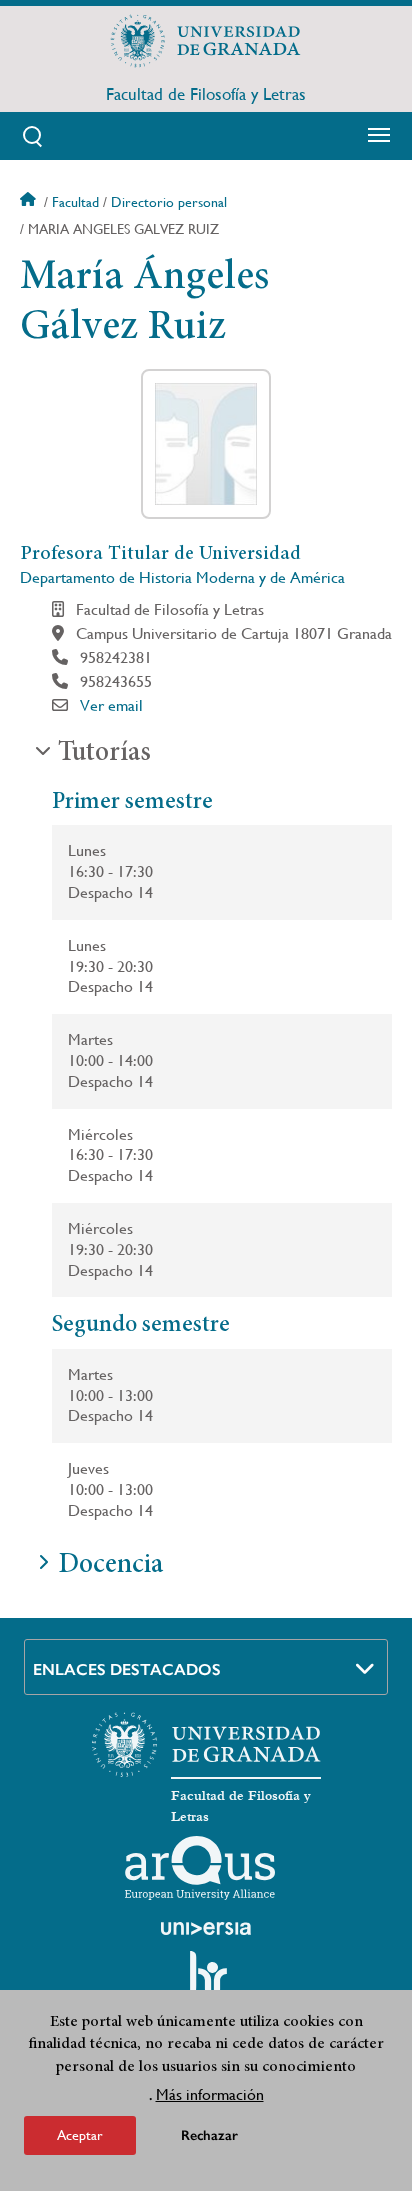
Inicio (30, 202)
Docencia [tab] (110, 1566)
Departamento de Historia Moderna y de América (182, 577)
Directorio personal (169, 202)
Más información (210, 2094)
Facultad (75, 202)
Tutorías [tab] (104, 754)
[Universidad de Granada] (206, 41)
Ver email (111, 705)
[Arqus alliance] (200, 1868)
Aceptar (80, 2135)
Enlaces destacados (127, 1669)
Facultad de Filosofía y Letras (206, 94)
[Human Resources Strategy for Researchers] (206, 1982)
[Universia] (206, 1928)
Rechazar (209, 2135)
